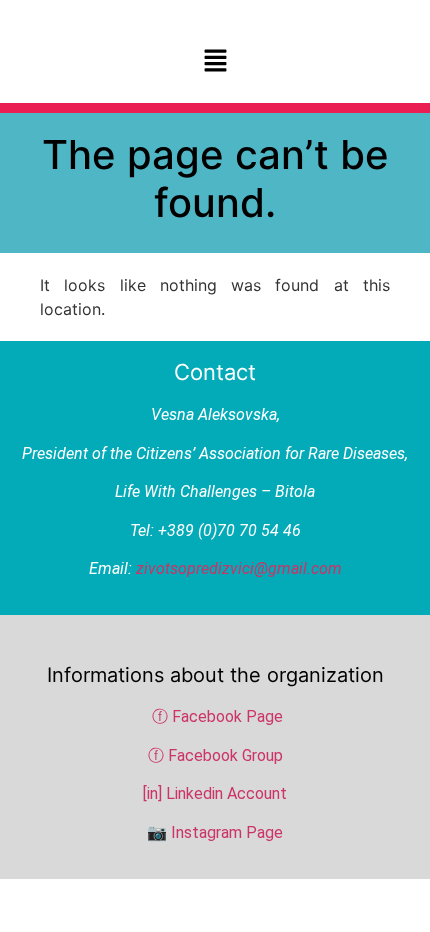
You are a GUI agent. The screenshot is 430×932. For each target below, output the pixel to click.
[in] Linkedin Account (215, 793)
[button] (215, 61)
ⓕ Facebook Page (217, 716)
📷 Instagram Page (215, 832)
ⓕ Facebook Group (215, 755)
